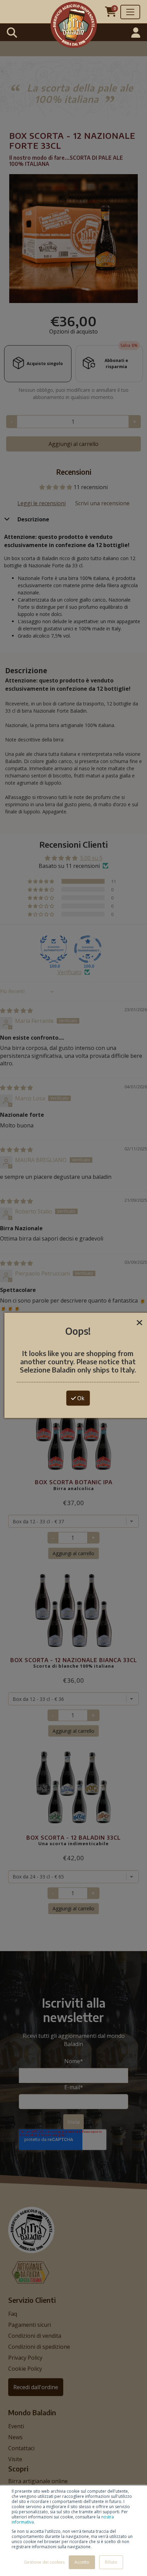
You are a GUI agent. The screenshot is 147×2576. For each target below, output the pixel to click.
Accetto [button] (82, 2562)
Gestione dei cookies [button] (44, 2562)
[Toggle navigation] (130, 12)
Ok (80, 1398)
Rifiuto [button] (111, 2562)
